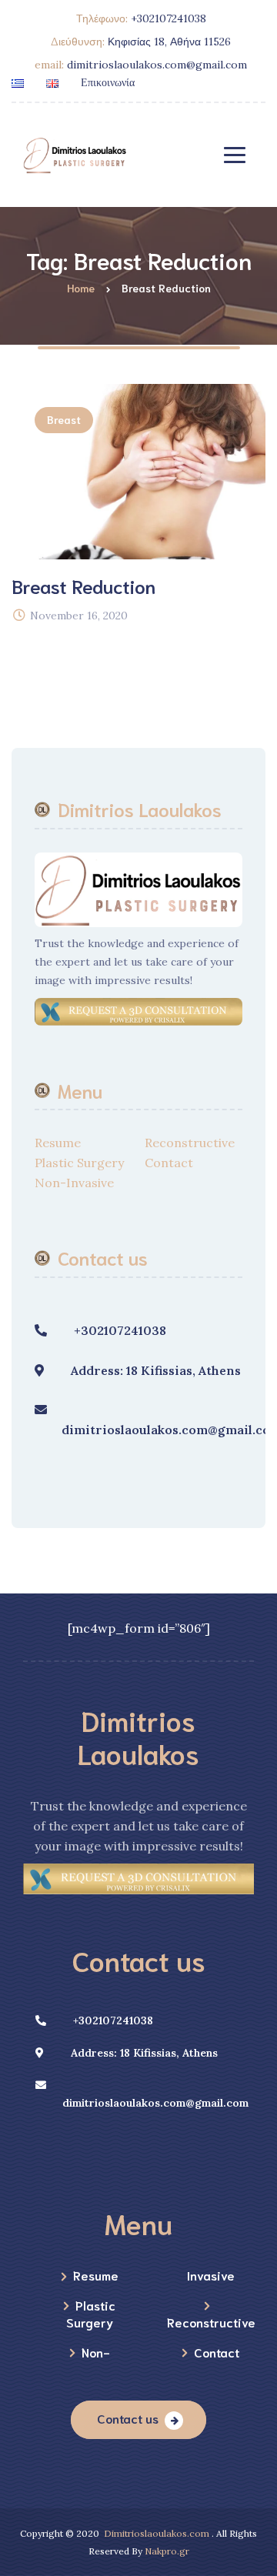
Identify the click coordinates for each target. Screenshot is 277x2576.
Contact (169, 1163)
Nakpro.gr (167, 2551)
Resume (58, 1143)
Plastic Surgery (79, 1163)
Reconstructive (190, 1143)
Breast (64, 419)
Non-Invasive (74, 1183)
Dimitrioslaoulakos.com (157, 2533)
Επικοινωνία (108, 82)
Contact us (128, 2418)
